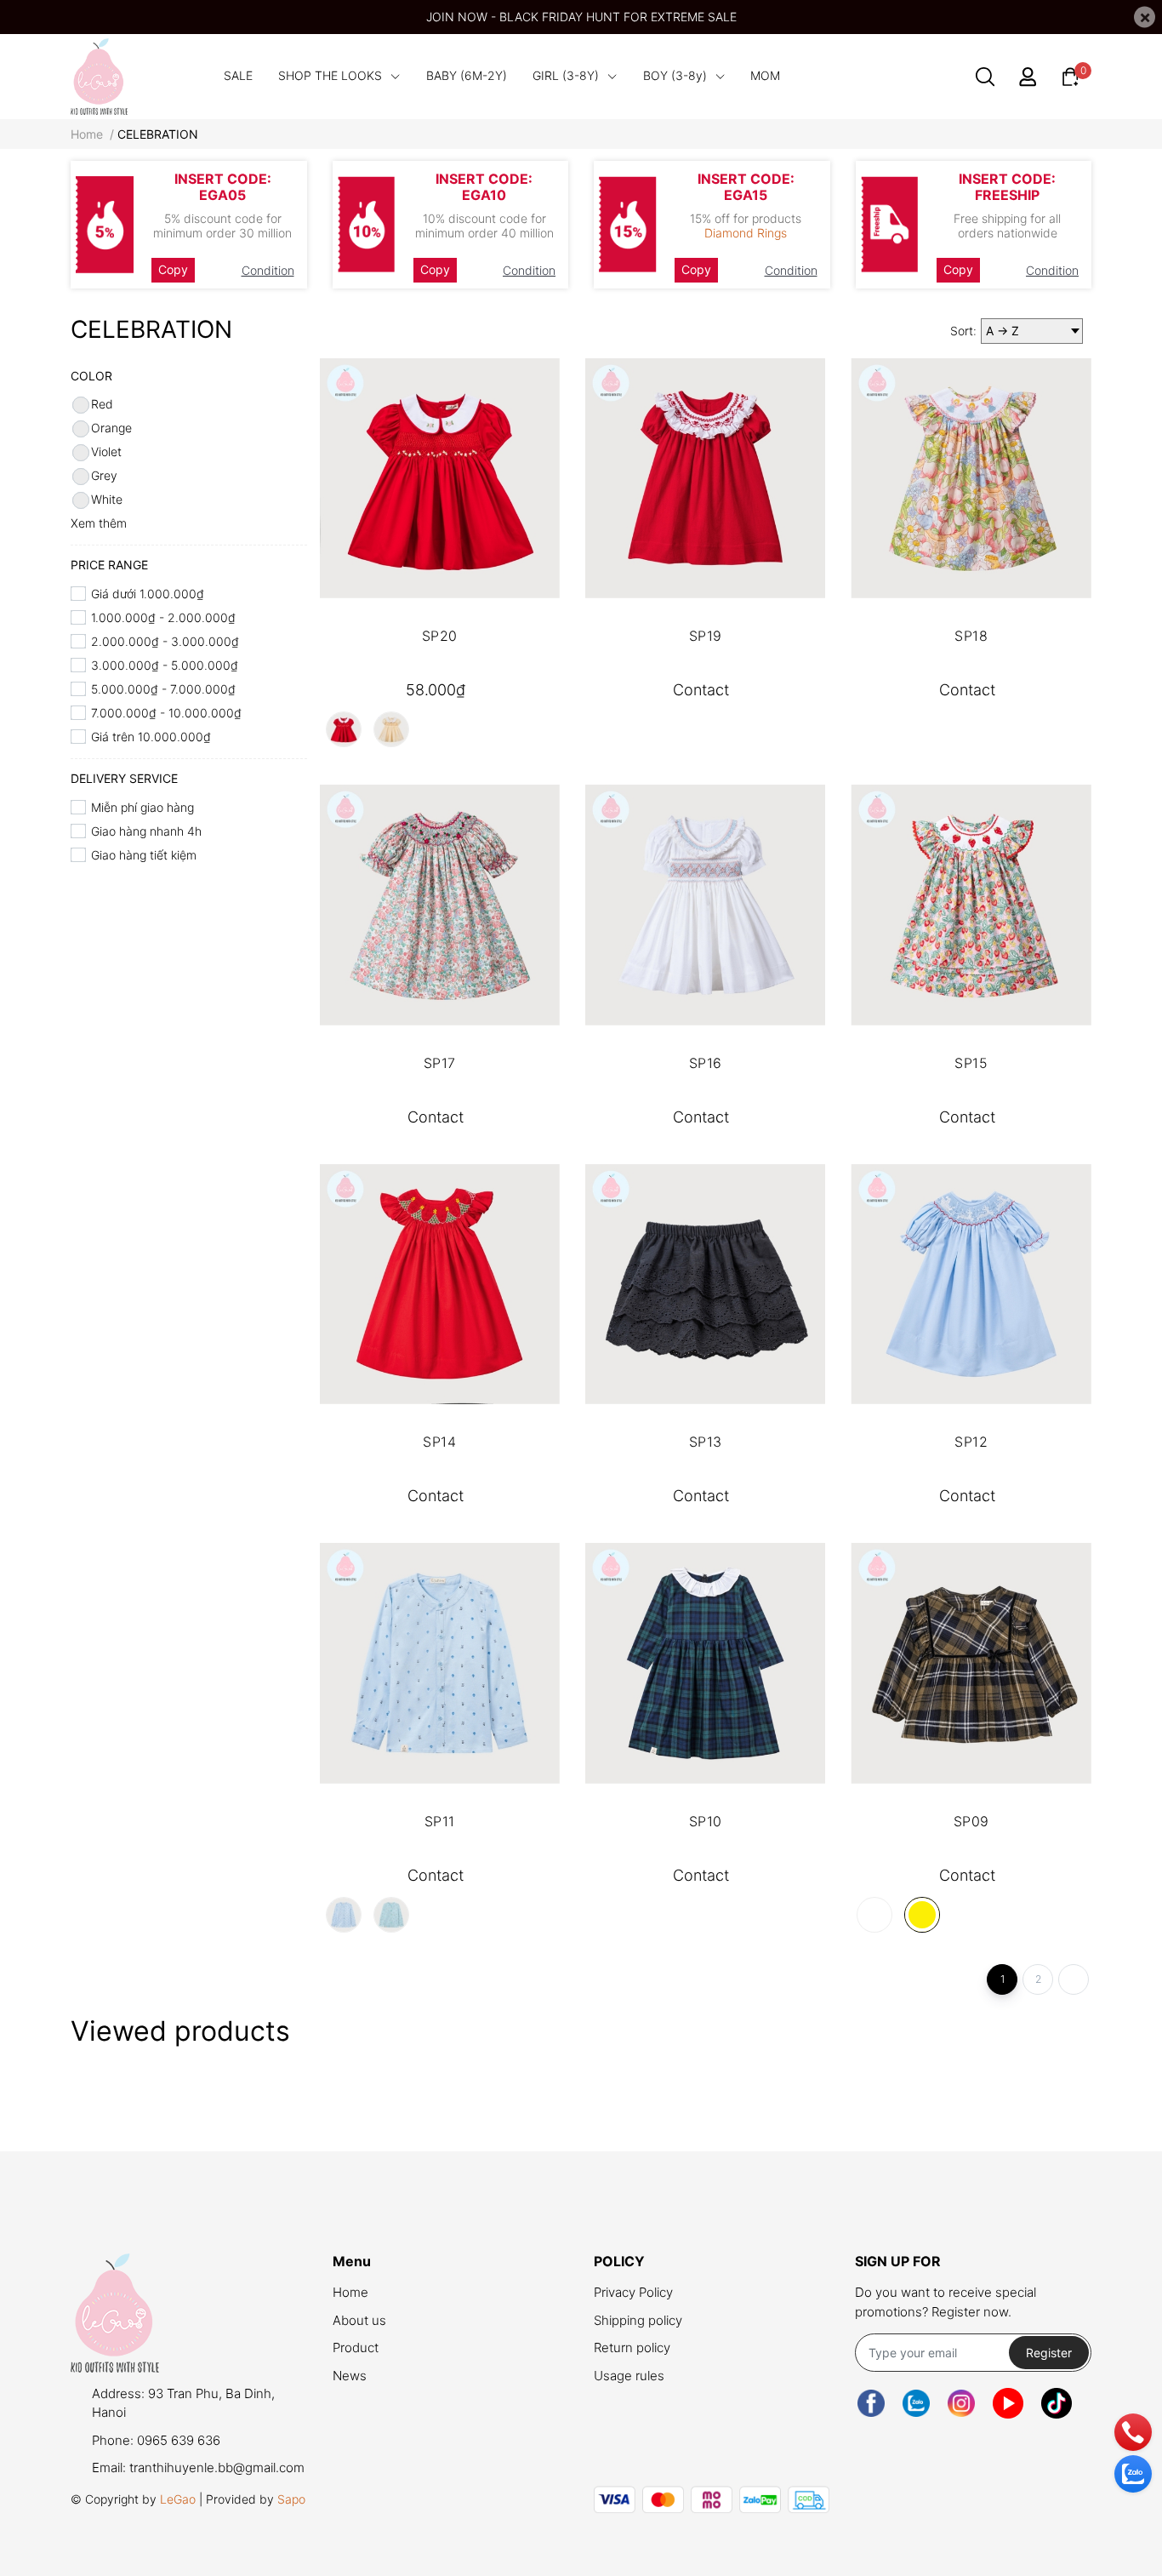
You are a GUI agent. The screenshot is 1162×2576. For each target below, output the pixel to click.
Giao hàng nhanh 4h (146, 831)
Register (1049, 2353)
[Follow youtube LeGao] (1008, 2403)
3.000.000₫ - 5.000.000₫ (165, 665)
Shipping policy (638, 2320)
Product (356, 2348)
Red (102, 404)
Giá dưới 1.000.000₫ (148, 594)
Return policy (632, 2348)
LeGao (178, 2499)
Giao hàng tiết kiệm (144, 855)
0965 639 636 (179, 2440)
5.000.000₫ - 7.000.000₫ (163, 689)
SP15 (971, 1063)
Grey (104, 475)
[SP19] (705, 478)
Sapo (291, 2499)
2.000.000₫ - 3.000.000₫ (165, 641)
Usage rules (629, 2376)
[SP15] (971, 905)
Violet (106, 451)
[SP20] (440, 478)
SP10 (706, 1821)
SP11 (440, 1821)
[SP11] (440, 1663)
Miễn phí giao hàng (142, 807)
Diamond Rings (746, 233)
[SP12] (971, 1284)
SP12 (971, 1442)
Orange (111, 428)
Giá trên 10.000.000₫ (151, 737)
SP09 (971, 1821)
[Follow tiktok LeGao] (1057, 2403)
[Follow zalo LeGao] (916, 2403)
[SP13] (705, 1284)
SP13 (706, 1442)
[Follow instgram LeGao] (961, 2403)
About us (359, 2320)
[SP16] (705, 905)
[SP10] (705, 1663)
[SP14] (440, 1284)
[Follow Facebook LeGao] (871, 2403)
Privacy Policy (633, 2292)
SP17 (440, 1063)
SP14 (439, 1442)
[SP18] (971, 478)
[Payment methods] (712, 2500)
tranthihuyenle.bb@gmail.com (217, 2467)
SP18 (971, 636)
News (350, 2376)
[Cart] (1070, 75)
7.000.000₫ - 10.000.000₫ (166, 713)
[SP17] (440, 905)
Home (350, 2292)
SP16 (706, 1063)
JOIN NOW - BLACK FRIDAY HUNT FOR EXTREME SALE (581, 17)
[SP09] (971, 1663)
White (107, 499)
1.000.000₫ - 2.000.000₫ (163, 617)
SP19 (706, 636)
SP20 (440, 636)
